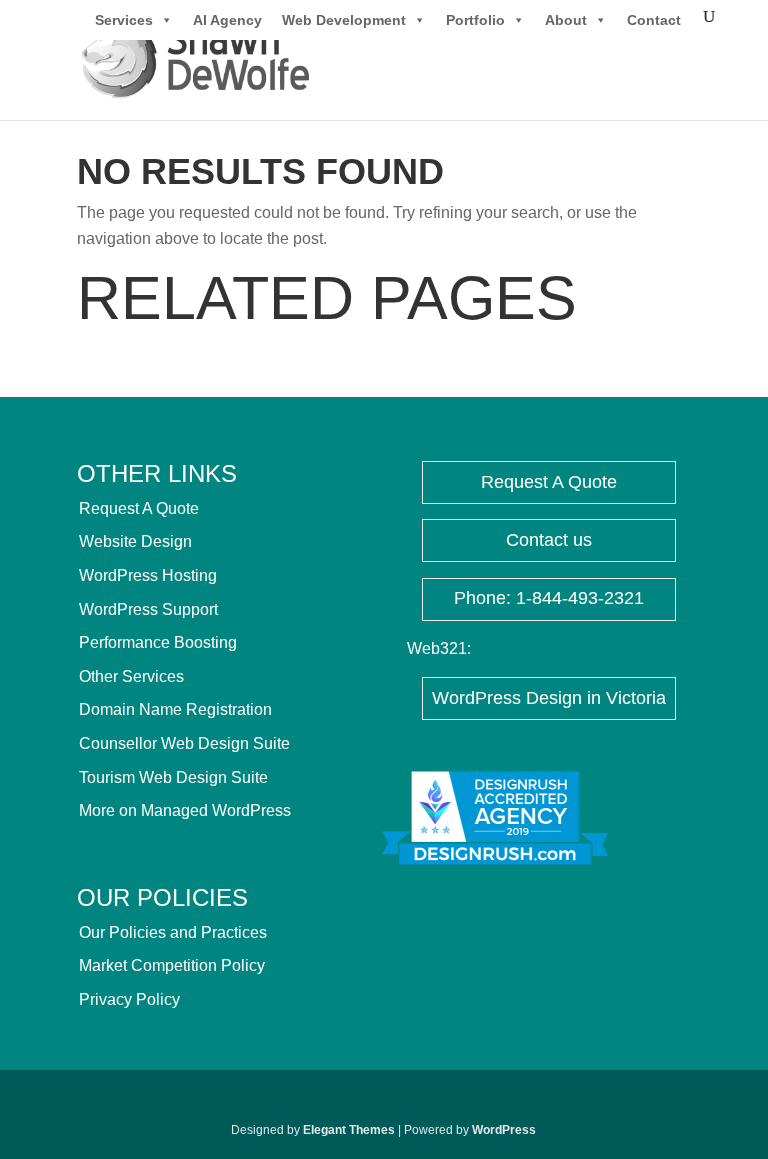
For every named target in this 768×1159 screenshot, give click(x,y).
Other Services (131, 676)
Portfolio (475, 20)
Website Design (135, 541)
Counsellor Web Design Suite (184, 743)
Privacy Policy (129, 999)
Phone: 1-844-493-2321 (549, 598)
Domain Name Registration (175, 709)
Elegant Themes (349, 1130)
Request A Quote (139, 508)
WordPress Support (148, 609)
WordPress (504, 1130)
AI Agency (227, 20)
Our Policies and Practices (173, 932)
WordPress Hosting (148, 575)
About (566, 20)
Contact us (549, 540)
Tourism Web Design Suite (173, 777)
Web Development (344, 20)
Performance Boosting (158, 642)
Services (124, 20)
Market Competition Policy (172, 965)
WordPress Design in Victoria (549, 698)
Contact (654, 20)
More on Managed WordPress (185, 810)
